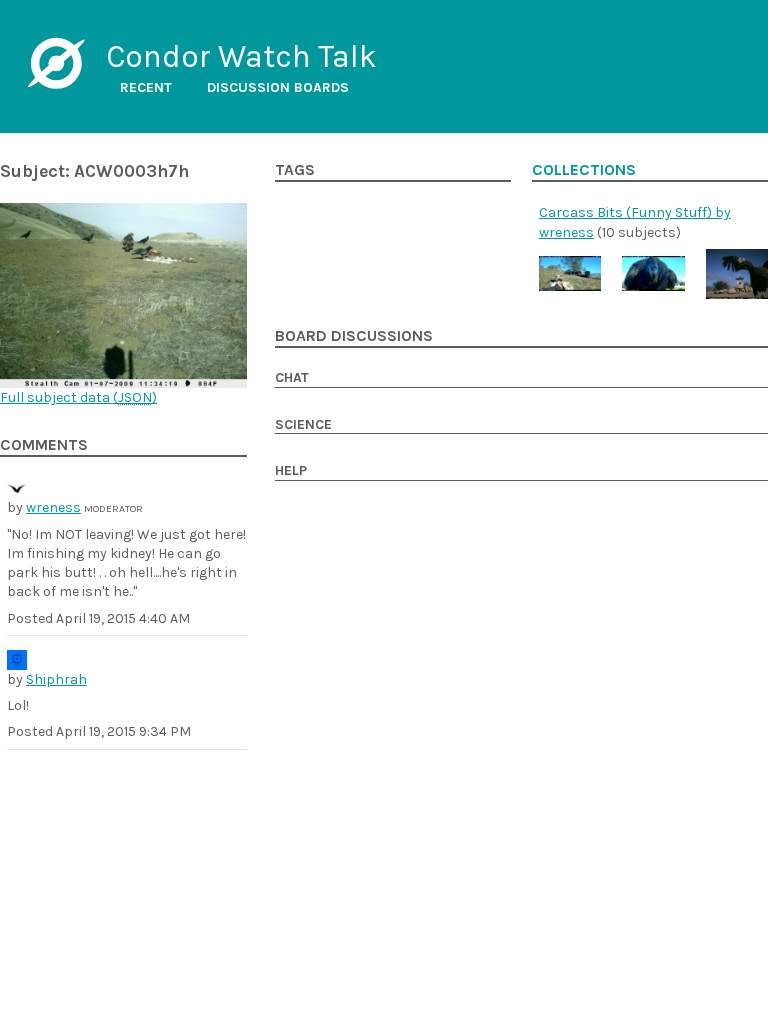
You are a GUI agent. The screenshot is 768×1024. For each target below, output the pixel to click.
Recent (146, 87)
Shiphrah (56, 679)
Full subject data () (78, 397)
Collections (584, 170)
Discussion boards (278, 87)
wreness (53, 507)
